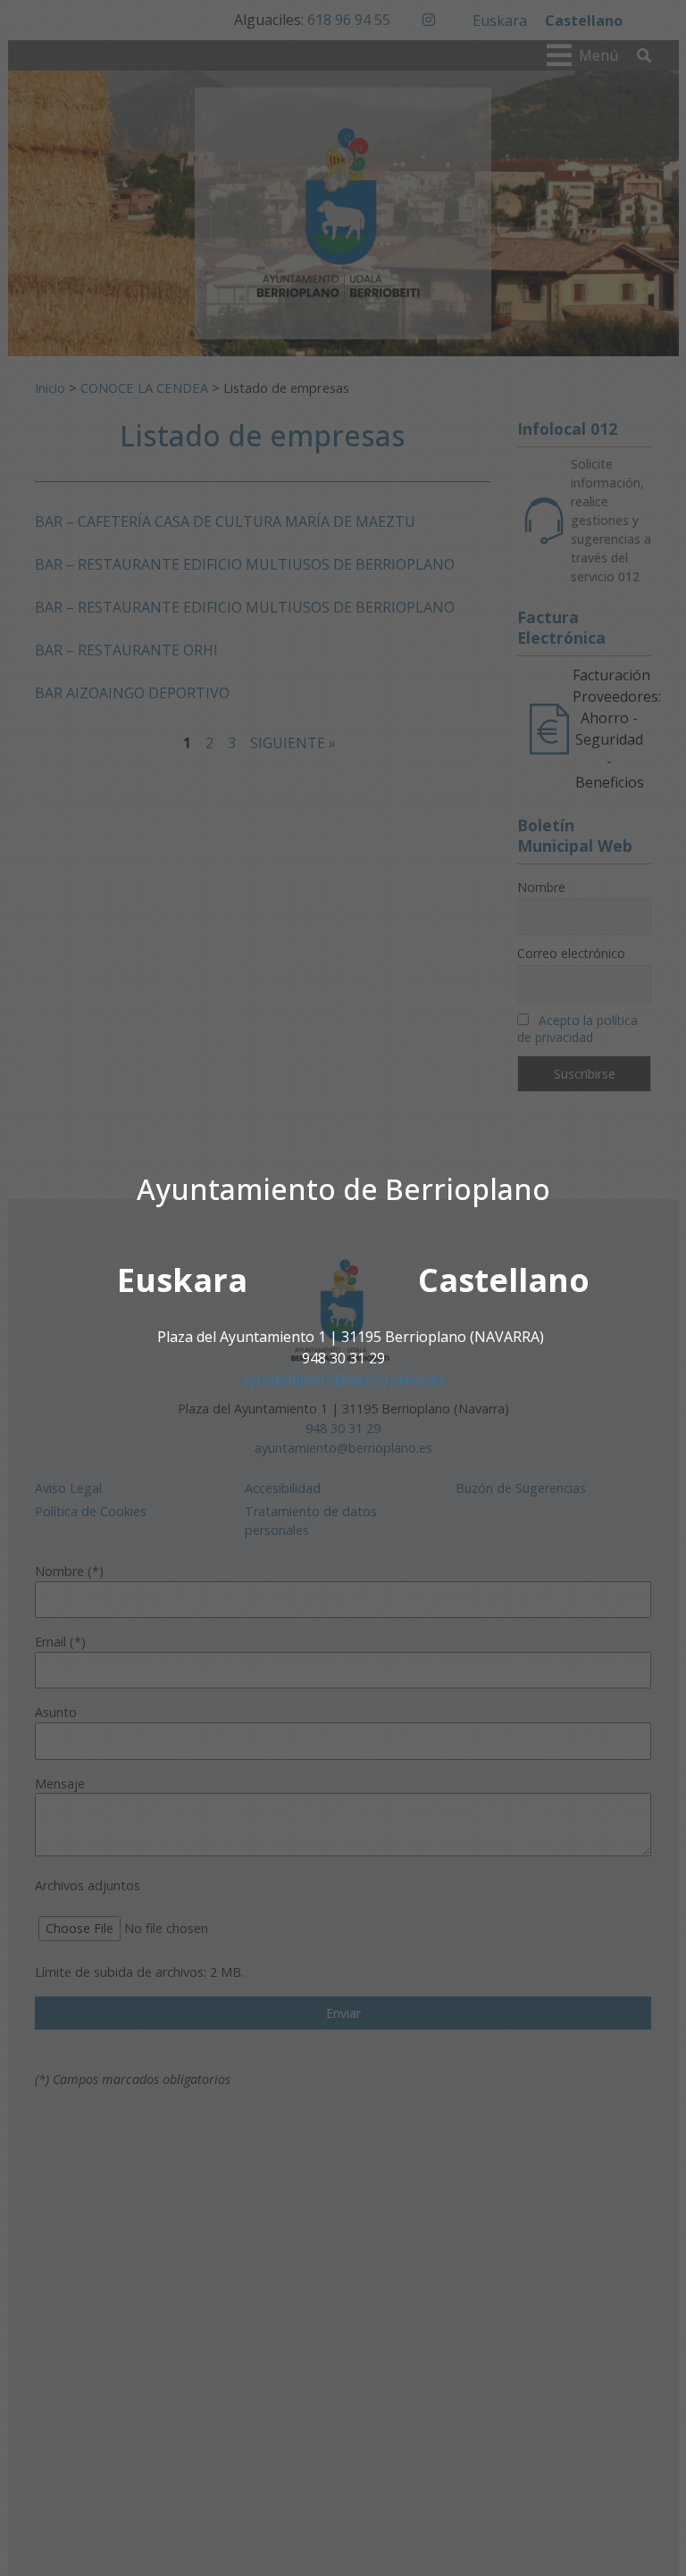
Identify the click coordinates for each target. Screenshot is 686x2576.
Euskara (182, 1280)
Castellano (504, 1280)
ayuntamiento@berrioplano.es (343, 1380)
